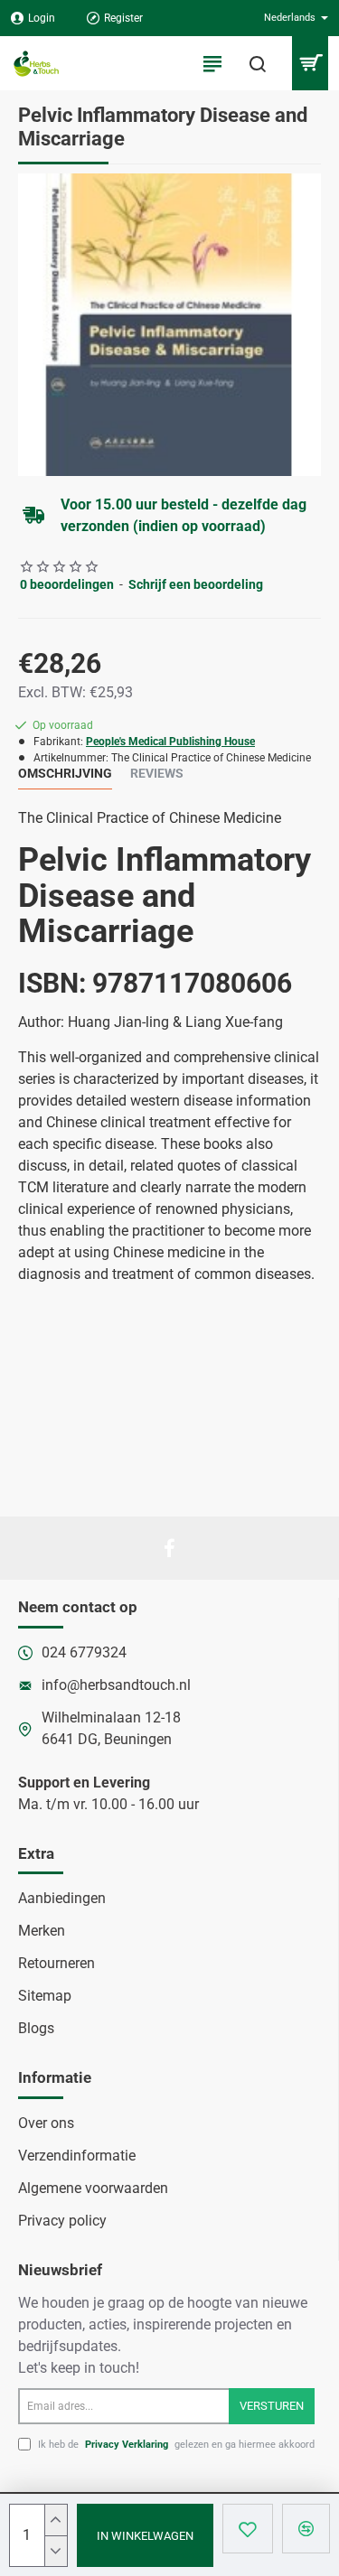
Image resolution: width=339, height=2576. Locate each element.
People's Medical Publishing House (170, 742)
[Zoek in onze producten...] (258, 63)
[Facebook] (170, 1548)
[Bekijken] (310, 63)
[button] (145, 2535)
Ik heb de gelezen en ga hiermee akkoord (175, 2445)
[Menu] (212, 63)
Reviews (157, 773)
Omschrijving (65, 773)
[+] (56, 2520)
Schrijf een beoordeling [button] (196, 584)
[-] (56, 2551)
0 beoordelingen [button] (67, 584)
